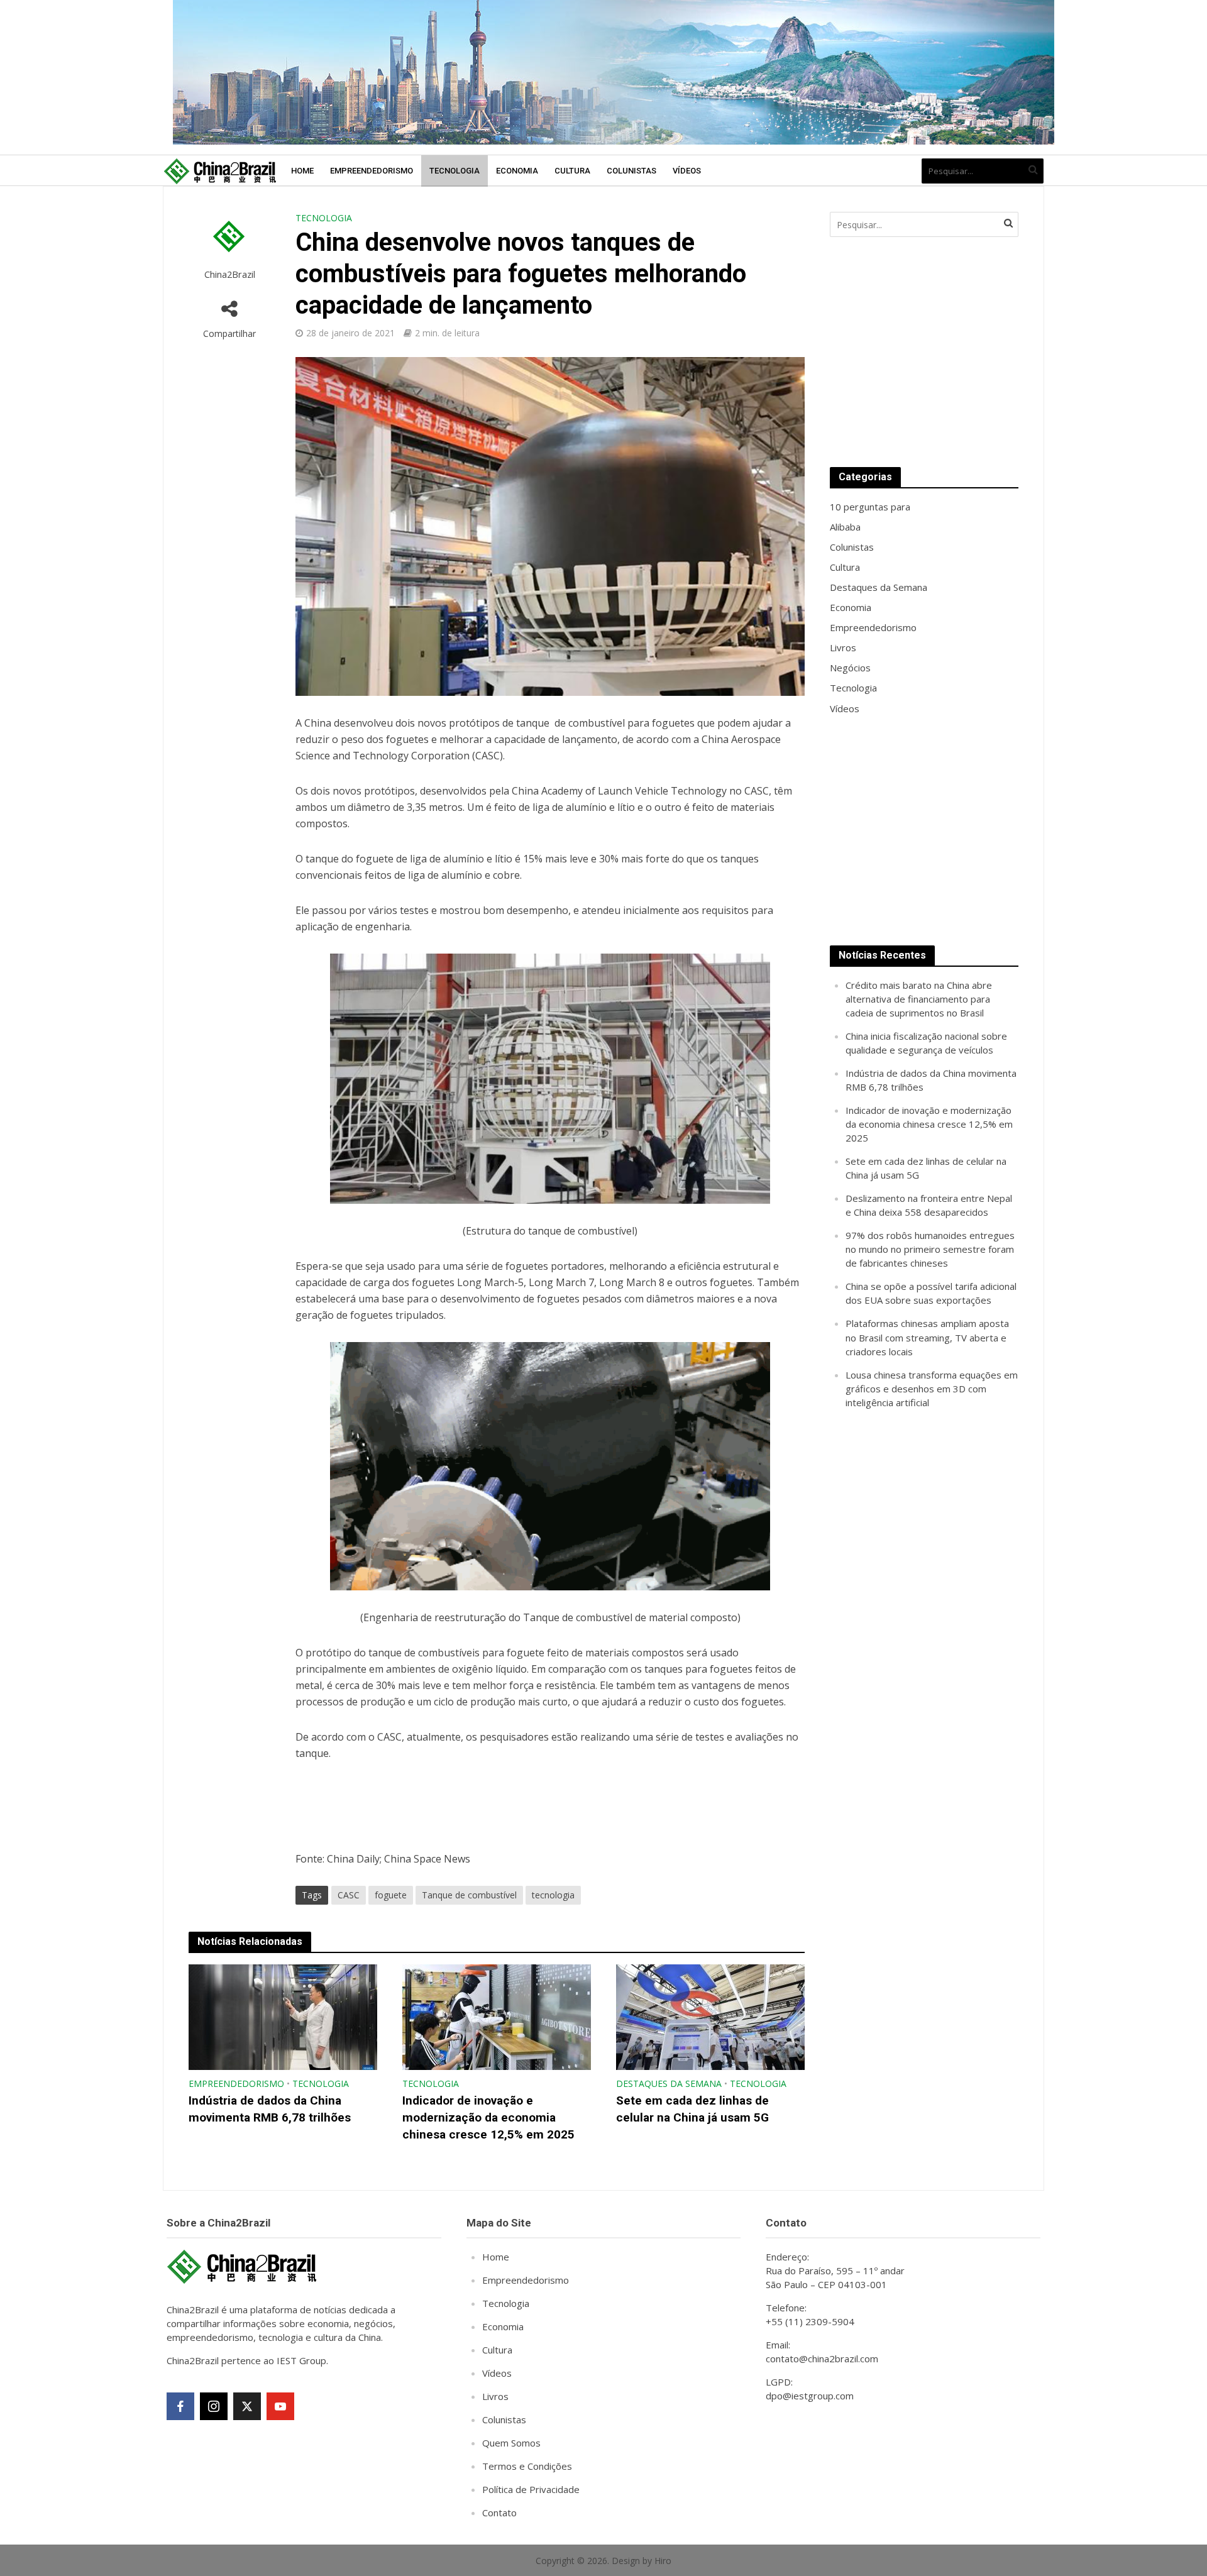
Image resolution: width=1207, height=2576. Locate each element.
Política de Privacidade (531, 2489)
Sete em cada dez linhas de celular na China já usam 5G (692, 2109)
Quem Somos (511, 2443)
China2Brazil (230, 274)
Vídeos (687, 171)
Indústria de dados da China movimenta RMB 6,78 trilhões (270, 2109)
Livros (495, 2396)
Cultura (572, 171)
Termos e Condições (527, 2466)
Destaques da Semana (669, 2083)
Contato (499, 2513)
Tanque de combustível (469, 1895)
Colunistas (631, 171)
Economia (517, 171)
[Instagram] (214, 2406)
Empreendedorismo (372, 171)
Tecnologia (455, 171)
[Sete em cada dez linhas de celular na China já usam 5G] (710, 2017)
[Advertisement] (924, 352)
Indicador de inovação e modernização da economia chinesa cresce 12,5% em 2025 (488, 2117)
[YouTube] (280, 2406)
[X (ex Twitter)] (247, 2406)
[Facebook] (180, 2406)
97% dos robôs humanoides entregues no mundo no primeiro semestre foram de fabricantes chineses (930, 1249)
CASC (349, 1895)
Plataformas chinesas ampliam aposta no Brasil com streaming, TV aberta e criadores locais (927, 1337)
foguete (391, 1895)
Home (302, 171)
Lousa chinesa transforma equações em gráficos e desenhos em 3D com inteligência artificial (932, 1389)
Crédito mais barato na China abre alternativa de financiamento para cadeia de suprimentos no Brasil (919, 999)
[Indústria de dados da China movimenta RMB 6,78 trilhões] (283, 2017)
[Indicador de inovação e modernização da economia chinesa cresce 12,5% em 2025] (497, 2017)
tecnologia (553, 1895)
